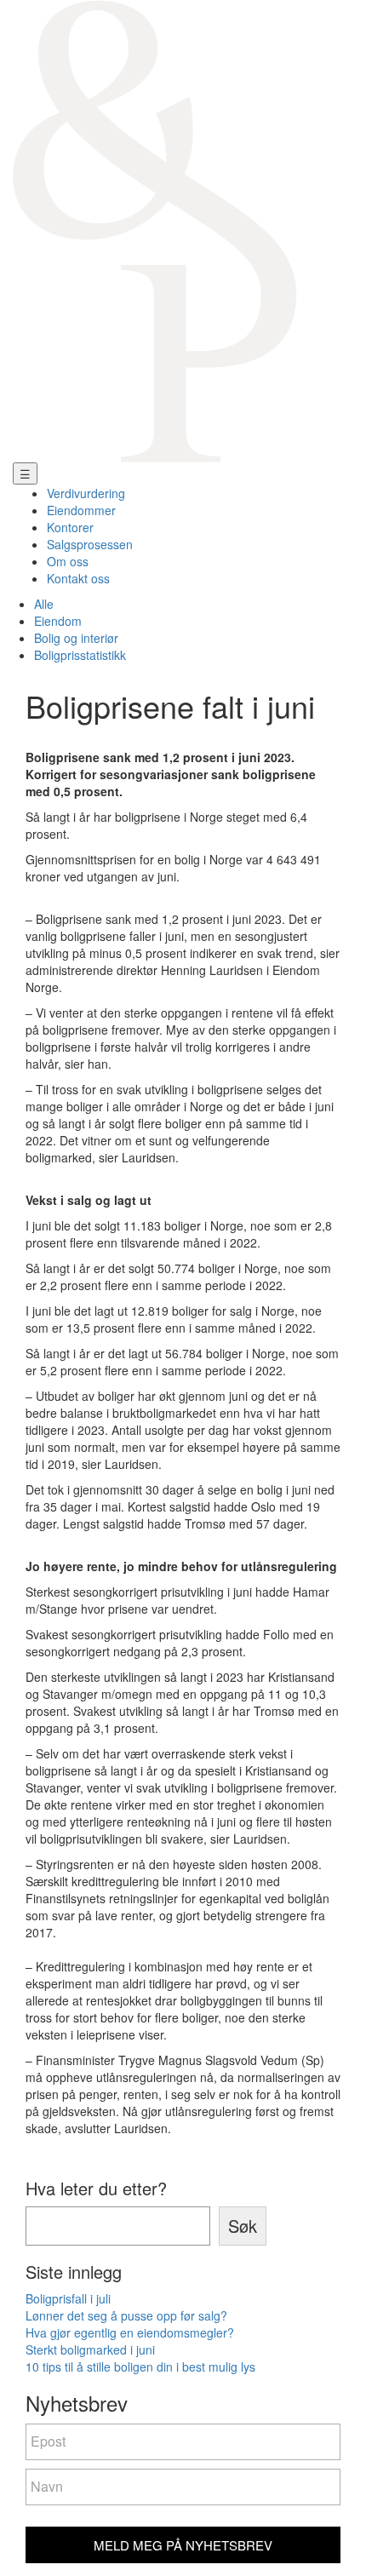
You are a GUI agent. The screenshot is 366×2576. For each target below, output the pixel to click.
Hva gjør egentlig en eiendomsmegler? (130, 2332)
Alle (44, 604)
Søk (243, 2226)
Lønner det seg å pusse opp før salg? (126, 2315)
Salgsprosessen (90, 544)
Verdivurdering (86, 493)
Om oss (68, 561)
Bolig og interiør (76, 638)
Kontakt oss (78, 578)
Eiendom (58, 621)
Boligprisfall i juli (68, 2298)
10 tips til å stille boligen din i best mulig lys (140, 2367)
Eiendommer (81, 510)
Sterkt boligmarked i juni (90, 2349)
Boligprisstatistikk (80, 655)
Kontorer (70, 527)
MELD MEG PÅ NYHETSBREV (183, 2545)
